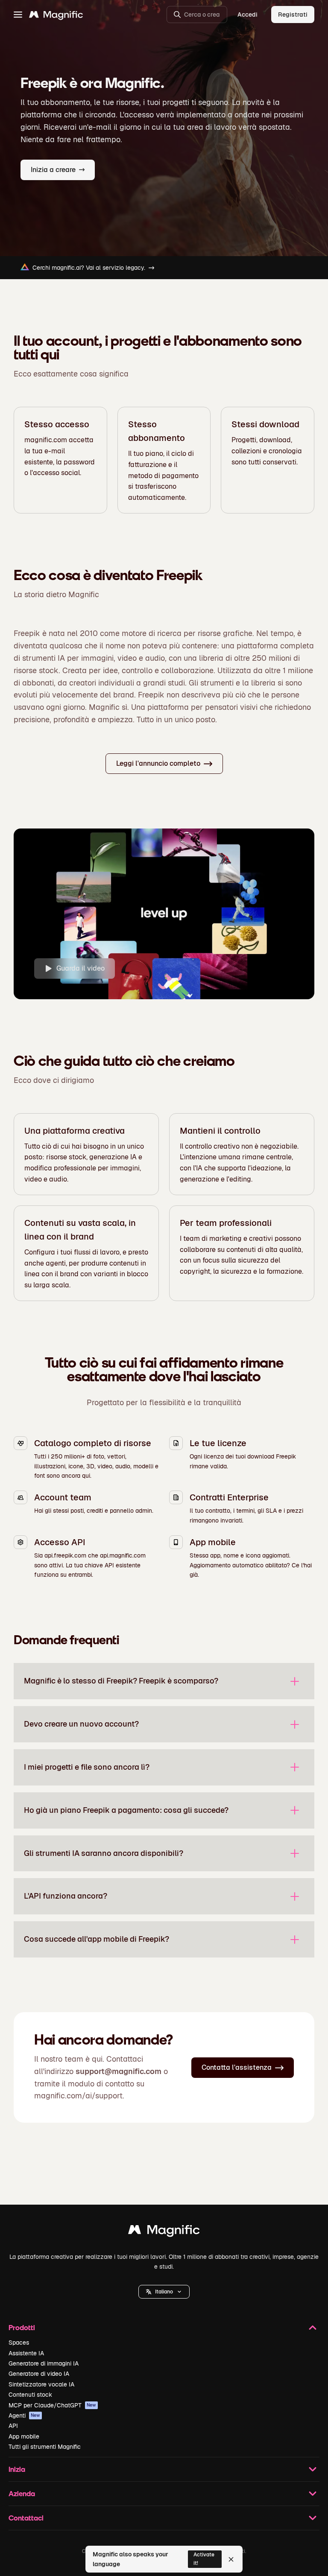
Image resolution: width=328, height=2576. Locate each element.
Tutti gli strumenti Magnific (45, 2447)
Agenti (24, 2416)
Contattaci (26, 2518)
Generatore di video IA (39, 2374)
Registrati (293, 15)
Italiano (164, 2292)
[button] (164, 2292)
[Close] (231, 2559)
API (13, 2426)
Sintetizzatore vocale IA (41, 2384)
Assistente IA (26, 2353)
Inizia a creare (53, 170)
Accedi (247, 15)
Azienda (22, 2493)
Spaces (19, 2343)
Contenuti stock (30, 2395)
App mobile (24, 2436)
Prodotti (22, 2327)
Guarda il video (81, 968)
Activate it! (204, 2559)
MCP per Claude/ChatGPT (52, 2405)
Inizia (17, 2469)
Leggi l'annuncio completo (158, 763)
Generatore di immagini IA (44, 2363)
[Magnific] (164, 2232)
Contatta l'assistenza (237, 2067)
